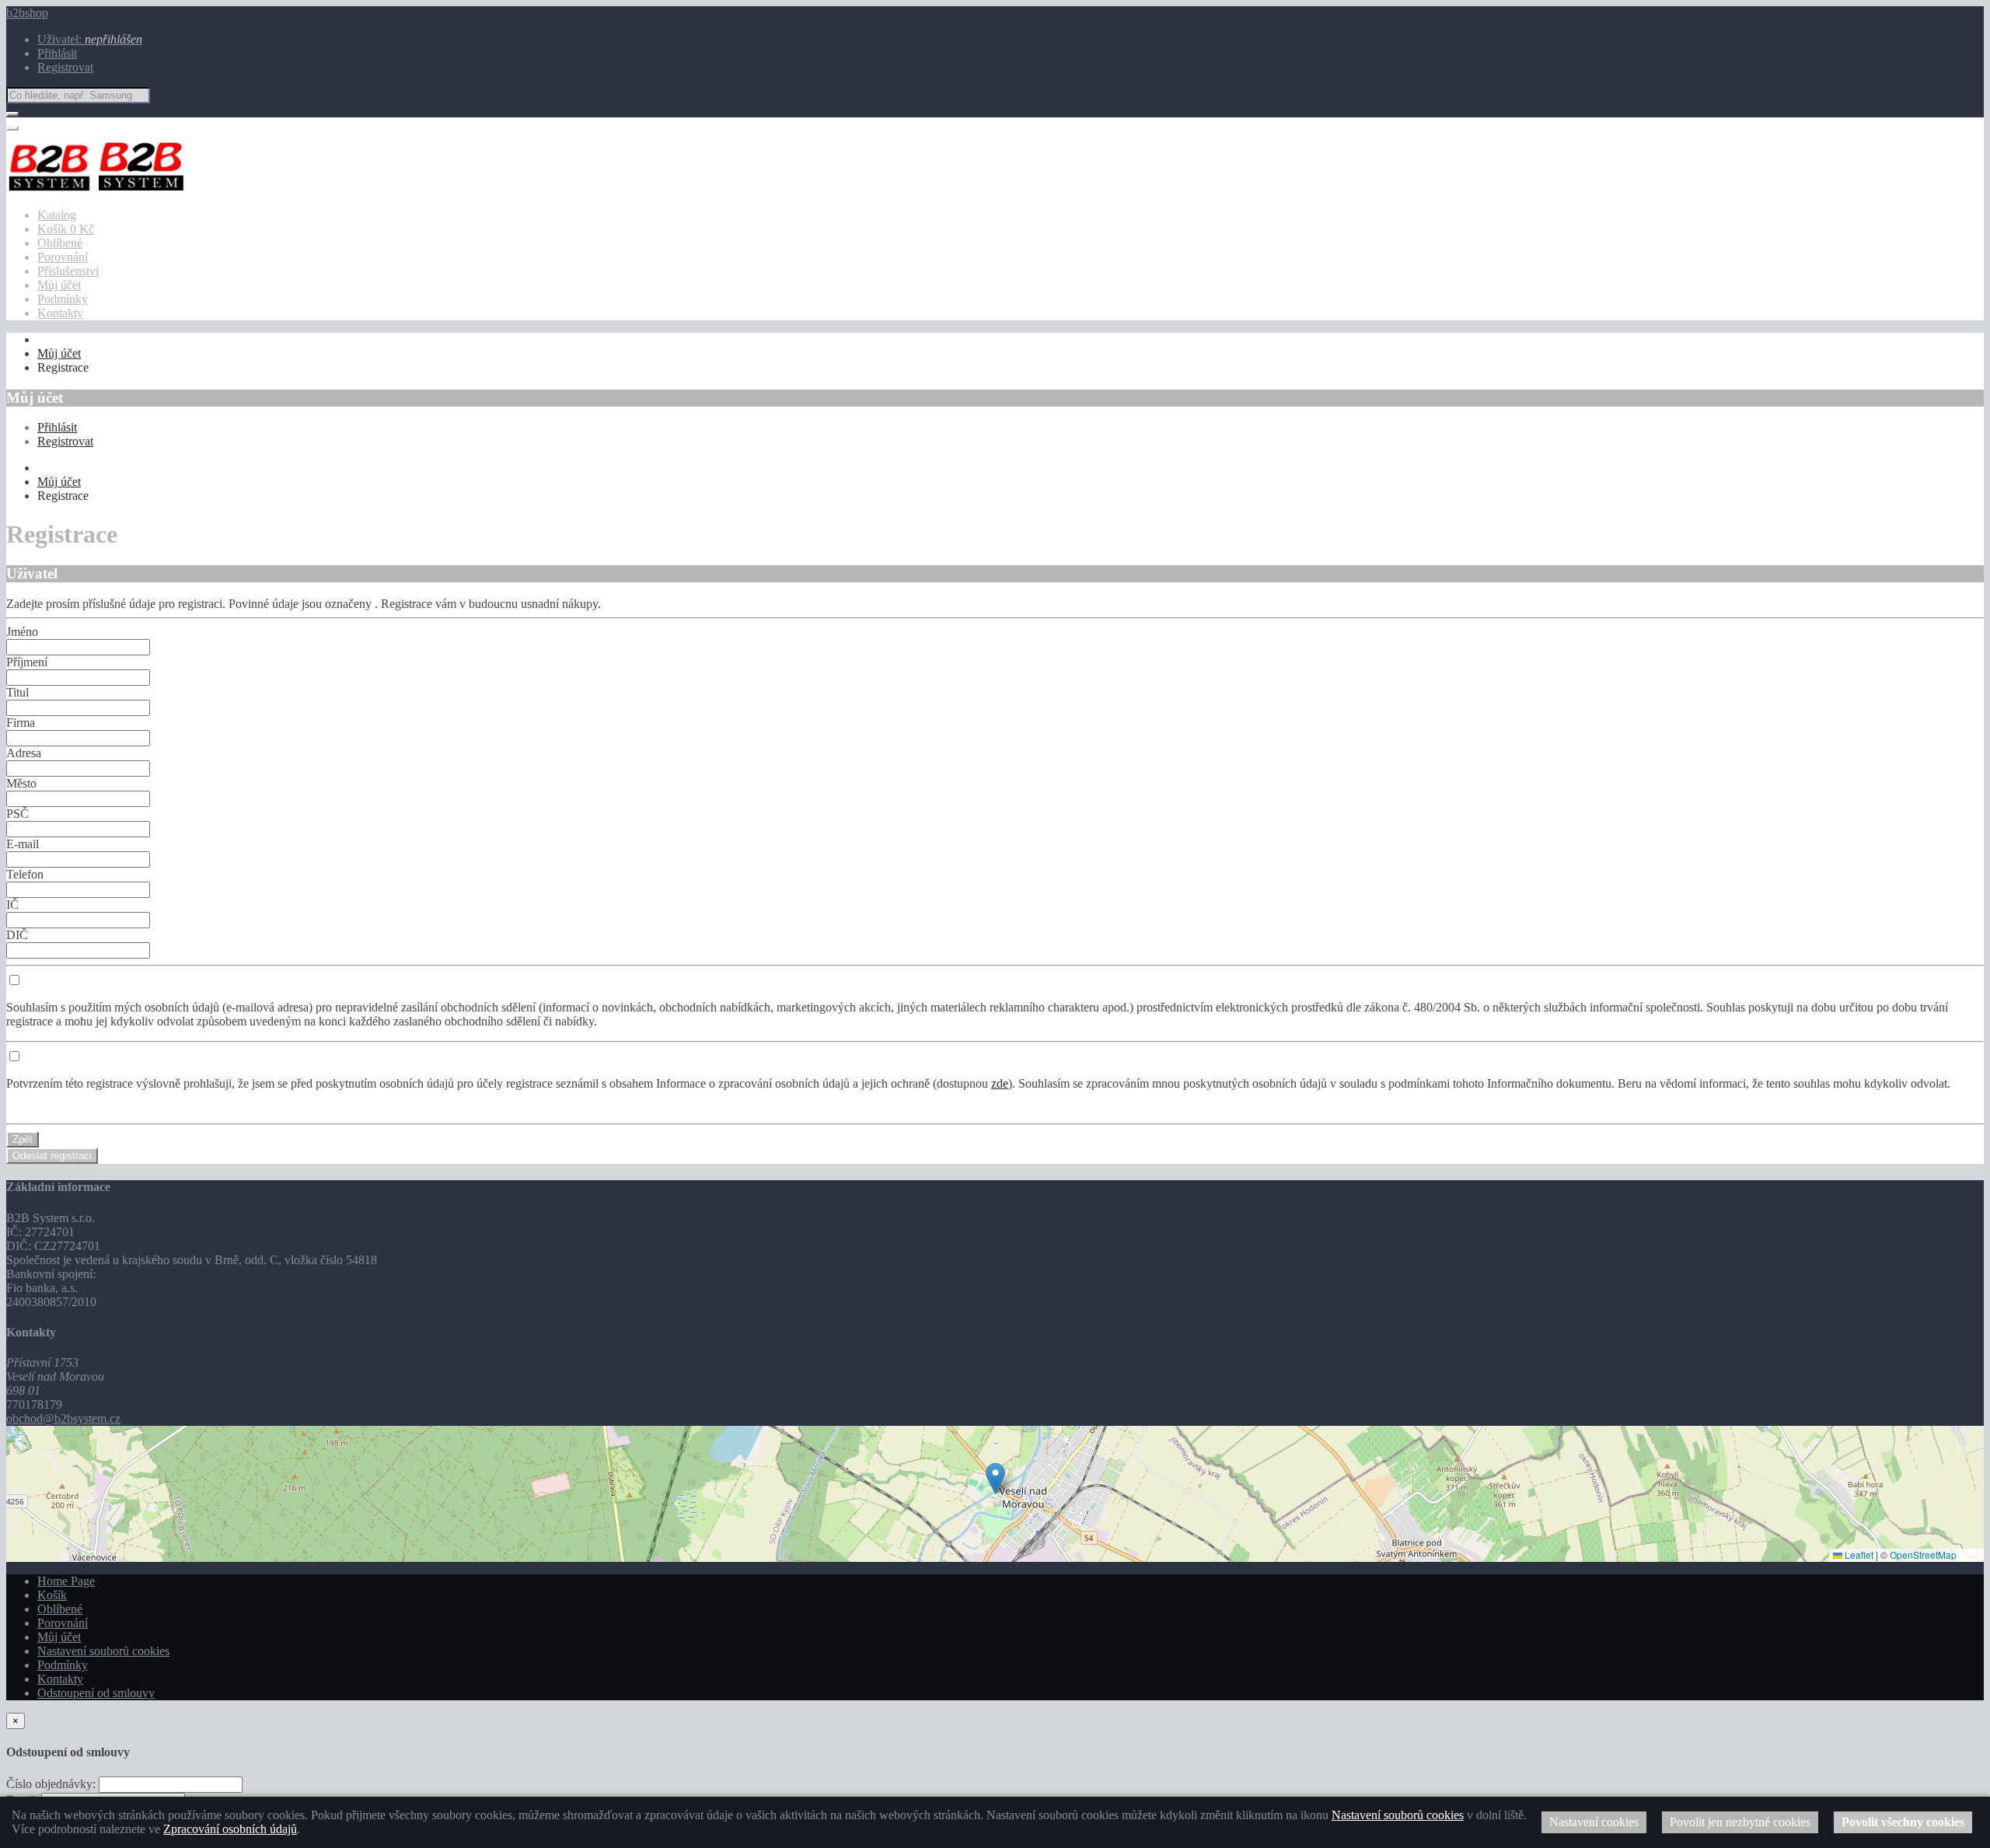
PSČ (17, 814)
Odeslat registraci (52, 1156)
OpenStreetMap (1923, 1555)
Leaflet (1858, 1555)
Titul (17, 692)
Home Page (66, 1581)
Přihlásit (57, 53)
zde (1000, 1083)
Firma (21, 723)
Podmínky (63, 299)
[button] (995, 1478)
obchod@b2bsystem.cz (63, 1418)
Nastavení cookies (1594, 1822)
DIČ (17, 935)
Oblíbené (60, 243)
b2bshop (27, 13)
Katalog (57, 215)
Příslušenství (68, 271)
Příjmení (27, 662)
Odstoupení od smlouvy (96, 1693)
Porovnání (63, 257)
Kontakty (60, 313)
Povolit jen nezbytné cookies (1740, 1822)
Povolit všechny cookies (1903, 1822)
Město (21, 783)
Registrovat (65, 67)
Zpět (23, 1139)
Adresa (24, 753)
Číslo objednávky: (51, 1784)
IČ (12, 905)
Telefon (25, 874)
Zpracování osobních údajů (230, 1829)
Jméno (22, 632)
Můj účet (59, 285)
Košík (52, 1595)
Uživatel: (90, 39)
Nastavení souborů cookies (103, 1651)
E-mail (23, 844)
